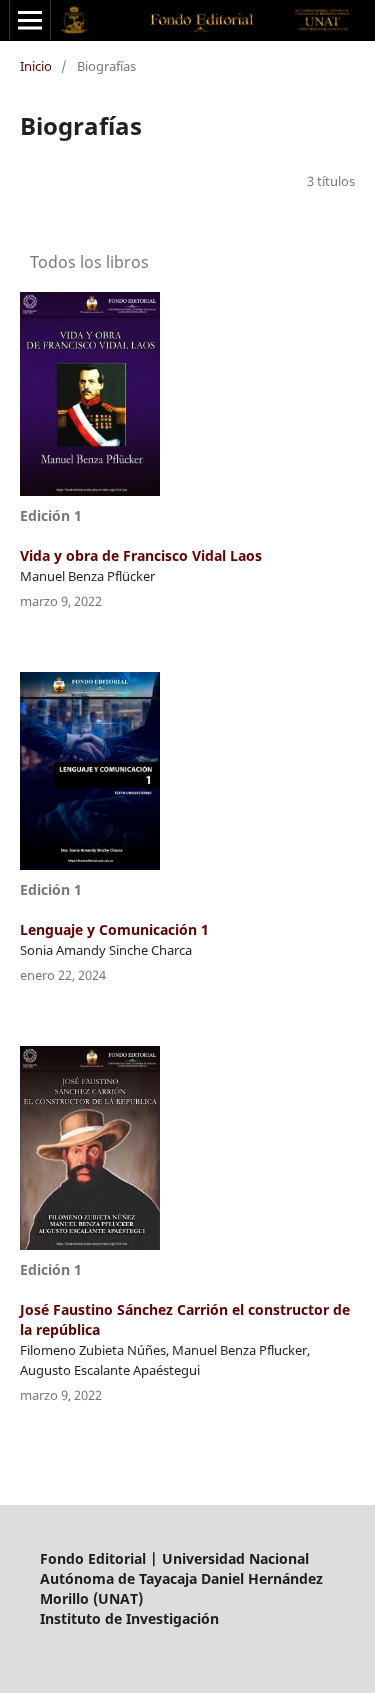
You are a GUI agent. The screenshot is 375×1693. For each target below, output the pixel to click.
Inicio (36, 66)
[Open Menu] (30, 20)
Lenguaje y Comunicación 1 (114, 929)
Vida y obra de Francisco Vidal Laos (141, 555)
